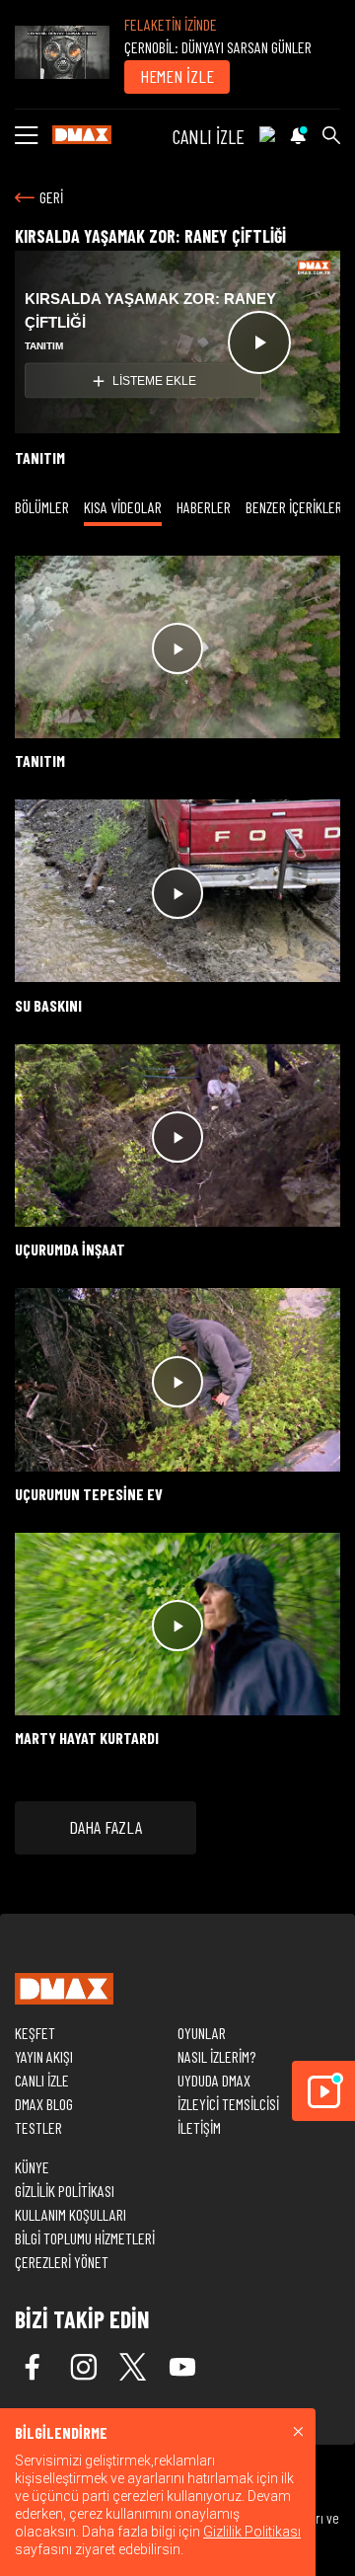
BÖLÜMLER (42, 507)
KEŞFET (35, 2033)
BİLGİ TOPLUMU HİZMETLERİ (85, 2238)
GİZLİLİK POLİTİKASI (65, 2191)
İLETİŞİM (199, 2127)
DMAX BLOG (44, 2104)
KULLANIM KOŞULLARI (71, 2214)
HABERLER (204, 507)
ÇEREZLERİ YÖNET (62, 2262)
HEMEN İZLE (177, 76)
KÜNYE (32, 2167)
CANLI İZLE (209, 136)
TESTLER (38, 2127)
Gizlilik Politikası (252, 2532)
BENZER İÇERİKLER (294, 507)
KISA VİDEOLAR (123, 507)
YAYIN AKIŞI (44, 2056)
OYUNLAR (202, 2033)
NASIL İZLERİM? (216, 2056)
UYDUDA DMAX (214, 2080)
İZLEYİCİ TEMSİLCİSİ (228, 2104)
